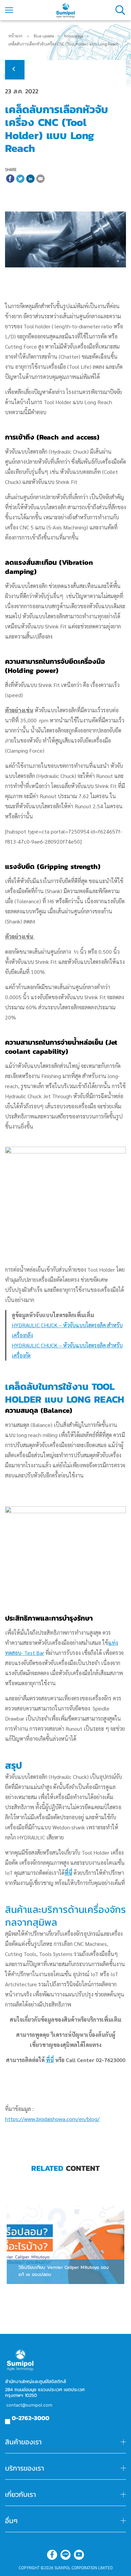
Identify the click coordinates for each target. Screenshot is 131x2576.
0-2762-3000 (31, 2418)
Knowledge (74, 36)
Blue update (44, 36)
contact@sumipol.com (29, 2405)
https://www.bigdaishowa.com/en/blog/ (52, 2119)
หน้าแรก (15, 36)
